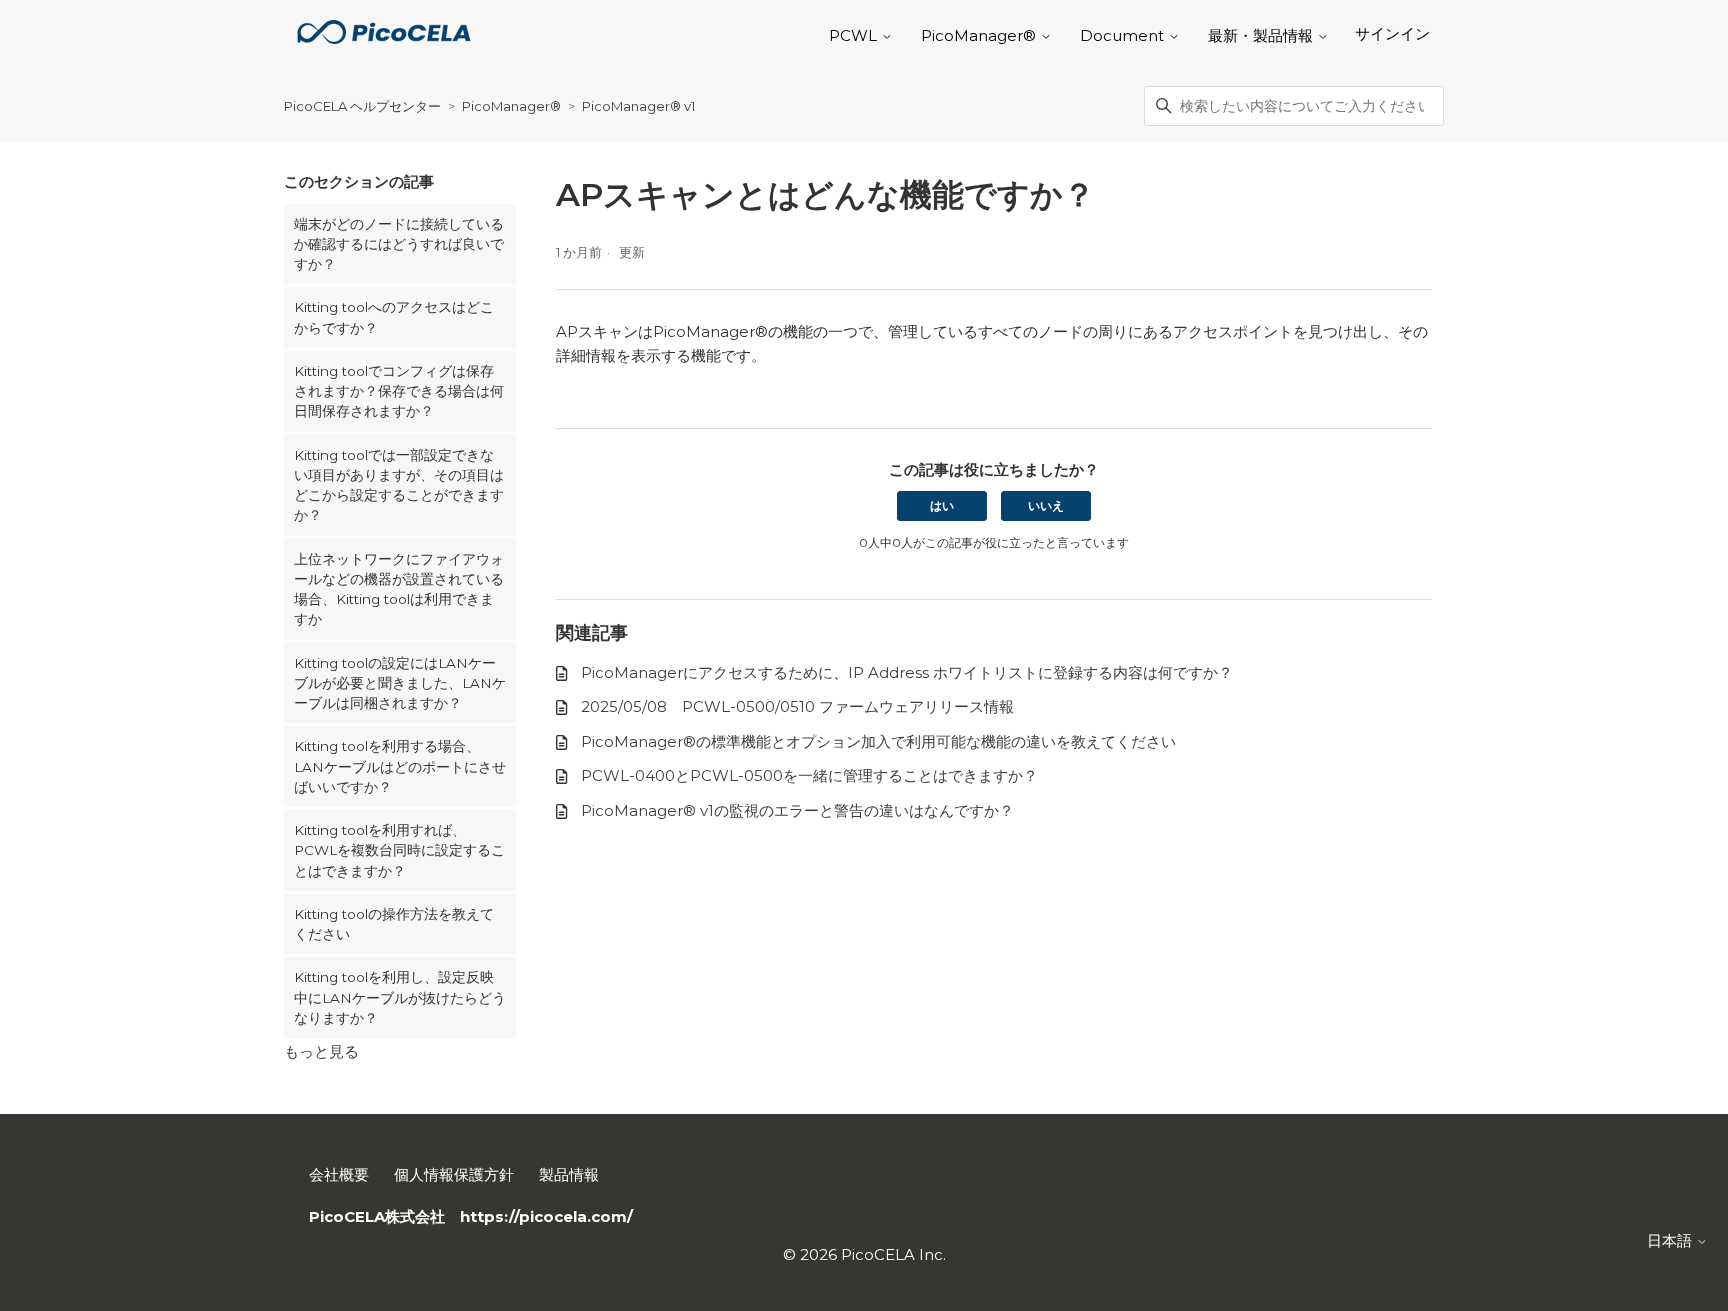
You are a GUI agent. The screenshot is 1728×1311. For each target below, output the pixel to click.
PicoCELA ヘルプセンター (362, 106)
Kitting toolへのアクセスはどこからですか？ (394, 317)
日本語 (1671, 1240)
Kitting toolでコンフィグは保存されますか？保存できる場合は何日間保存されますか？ (399, 391)
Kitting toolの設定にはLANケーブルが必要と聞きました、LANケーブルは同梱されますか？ (400, 683)
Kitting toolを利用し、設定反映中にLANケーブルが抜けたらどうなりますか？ (400, 997)
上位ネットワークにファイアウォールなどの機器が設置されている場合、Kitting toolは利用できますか (399, 589)
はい (942, 505)
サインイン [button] (1392, 33)
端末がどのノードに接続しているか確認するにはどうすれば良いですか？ (399, 244)
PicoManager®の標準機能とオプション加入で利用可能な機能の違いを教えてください (878, 741)
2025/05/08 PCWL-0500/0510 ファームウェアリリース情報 (797, 706)
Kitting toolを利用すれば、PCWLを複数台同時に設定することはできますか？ (399, 850)
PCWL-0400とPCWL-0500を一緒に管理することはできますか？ (809, 775)
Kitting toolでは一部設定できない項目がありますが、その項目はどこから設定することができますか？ (399, 485)
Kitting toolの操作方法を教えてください (394, 924)
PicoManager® (513, 106)
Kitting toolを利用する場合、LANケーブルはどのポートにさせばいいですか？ (400, 766)
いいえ (1046, 505)
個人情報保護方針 (454, 1174)
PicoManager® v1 (638, 106)
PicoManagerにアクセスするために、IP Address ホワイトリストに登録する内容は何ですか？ (907, 672)
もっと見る (321, 1051)
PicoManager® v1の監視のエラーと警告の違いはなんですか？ (797, 810)
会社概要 (339, 1174)
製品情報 (569, 1174)
